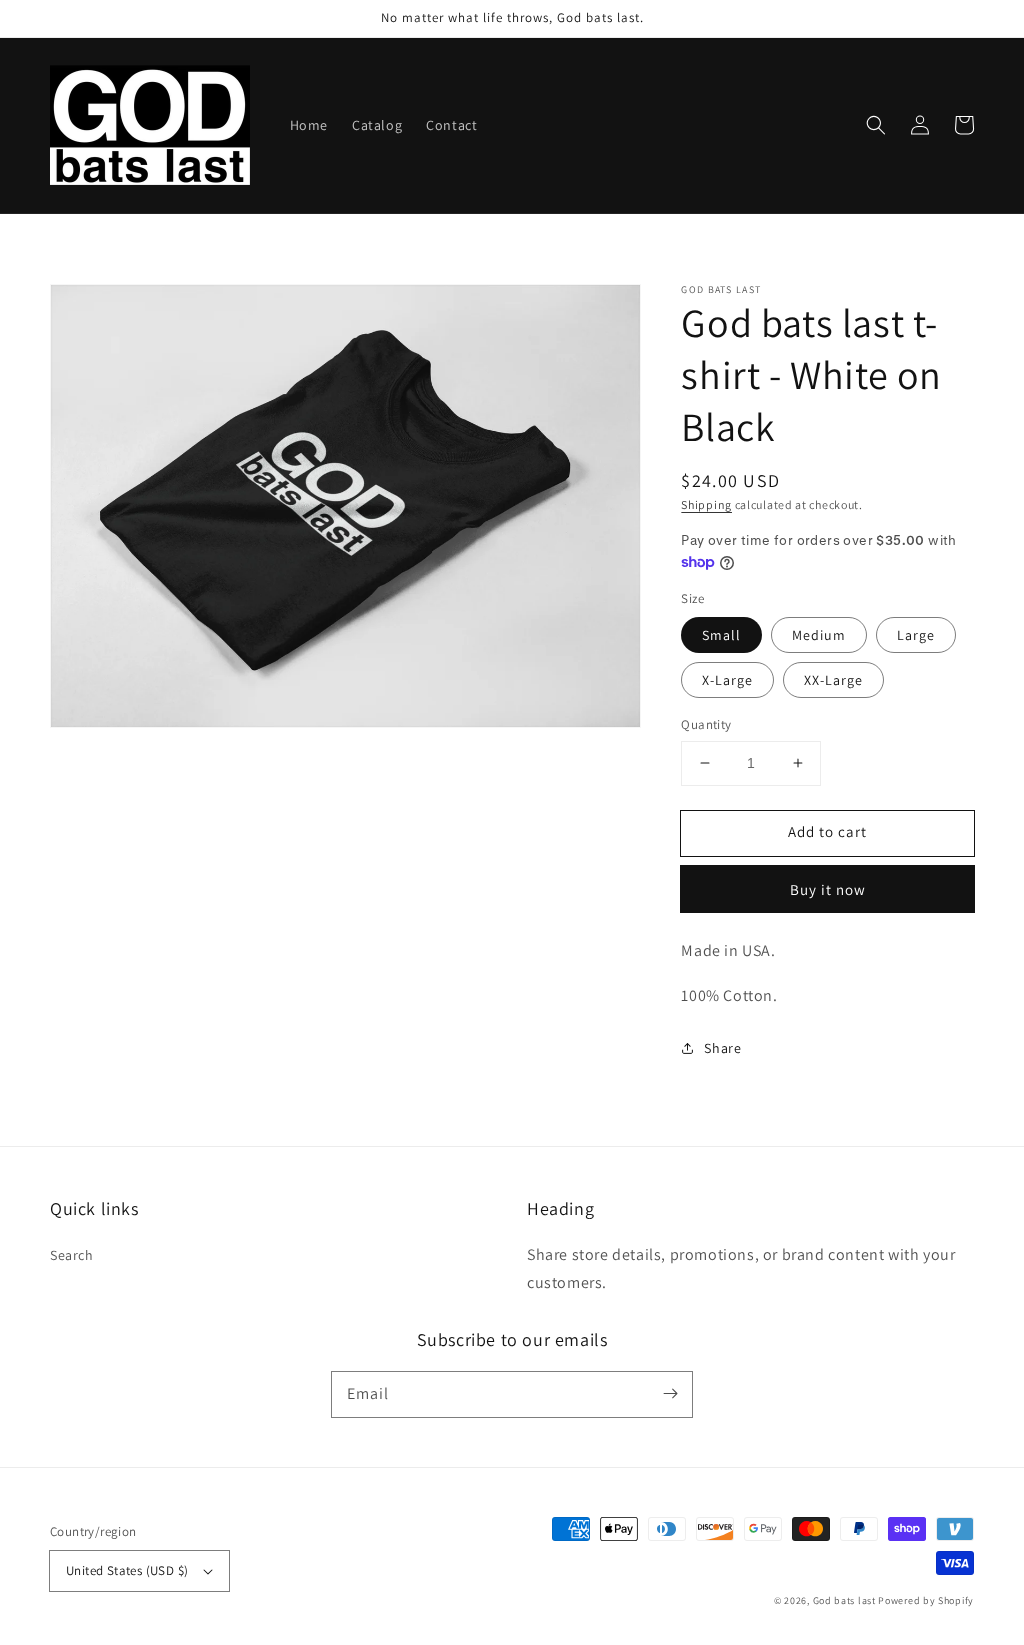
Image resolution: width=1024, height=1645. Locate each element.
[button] (876, 125)
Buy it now (828, 889)
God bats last (844, 1600)
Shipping (706, 504)
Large (916, 635)
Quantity (706, 724)
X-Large (727, 680)
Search (72, 1255)
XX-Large (833, 680)
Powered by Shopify (926, 1600)
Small (721, 635)
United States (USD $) (127, 1570)
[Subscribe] (670, 1394)
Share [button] (722, 1048)
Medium (819, 635)
